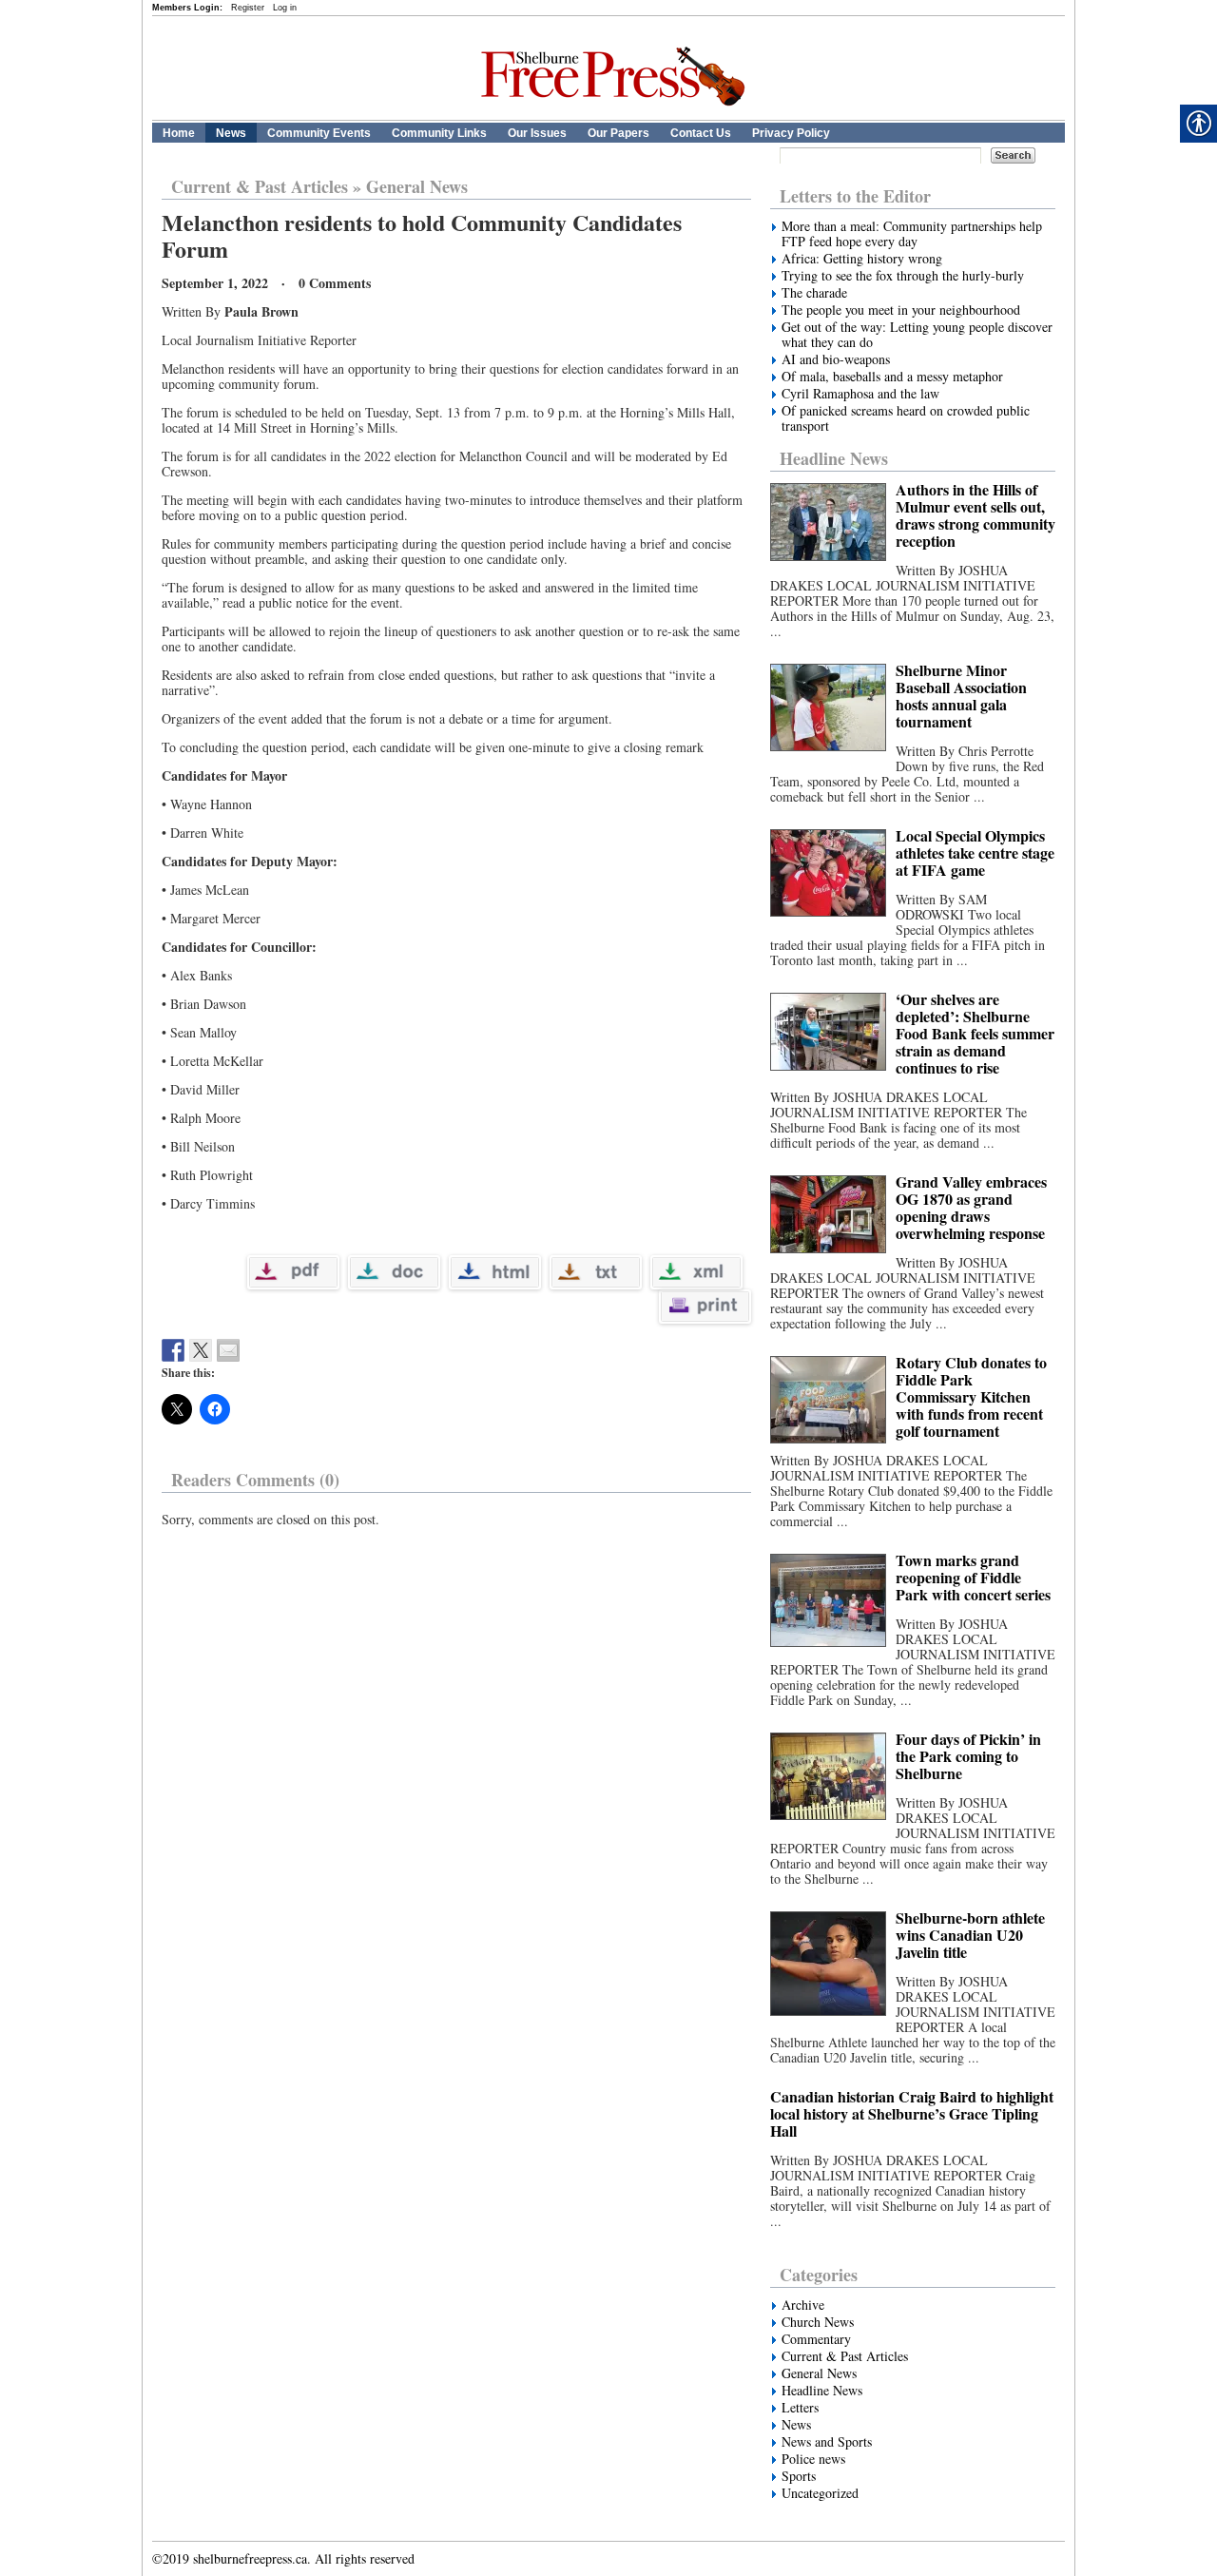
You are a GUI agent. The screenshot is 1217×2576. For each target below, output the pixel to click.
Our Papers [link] (618, 133)
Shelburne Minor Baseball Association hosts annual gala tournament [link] (961, 696)
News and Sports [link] (827, 2442)
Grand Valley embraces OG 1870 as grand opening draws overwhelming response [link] (971, 1207)
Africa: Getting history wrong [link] (862, 259)
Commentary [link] (816, 2339)
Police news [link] (813, 2459)
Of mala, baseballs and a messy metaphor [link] (892, 377)
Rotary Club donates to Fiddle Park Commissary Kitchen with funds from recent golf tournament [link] (971, 1396)
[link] (619, 116)
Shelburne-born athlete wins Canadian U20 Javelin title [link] (970, 1935)
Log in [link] (285, 8)
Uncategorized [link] (820, 2493)
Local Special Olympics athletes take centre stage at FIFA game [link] (975, 852)
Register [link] (248, 8)
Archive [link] (803, 2305)
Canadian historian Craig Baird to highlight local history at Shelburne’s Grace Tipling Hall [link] (912, 2113)
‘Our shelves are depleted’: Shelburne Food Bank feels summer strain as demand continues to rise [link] (975, 1033)
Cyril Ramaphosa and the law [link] (860, 394)
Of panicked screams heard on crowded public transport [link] (906, 418)
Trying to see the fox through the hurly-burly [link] (903, 276)
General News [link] (417, 186)
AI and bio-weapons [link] (838, 359)
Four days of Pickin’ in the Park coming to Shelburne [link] (968, 1756)
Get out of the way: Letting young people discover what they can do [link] (917, 335)
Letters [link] (800, 2408)
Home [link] (179, 133)
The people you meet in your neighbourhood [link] (901, 310)
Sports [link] (799, 2476)
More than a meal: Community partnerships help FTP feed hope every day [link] (912, 234)
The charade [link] (814, 293)
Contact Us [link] (701, 133)
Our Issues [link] (537, 133)
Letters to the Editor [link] (855, 196)
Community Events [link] (319, 133)
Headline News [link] (834, 458)
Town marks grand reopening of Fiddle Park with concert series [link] (973, 1577)
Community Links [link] (439, 133)
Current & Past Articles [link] (260, 186)
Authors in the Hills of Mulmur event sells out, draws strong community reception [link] (976, 515)
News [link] (231, 133)
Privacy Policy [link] (791, 133)
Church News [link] (818, 2322)
